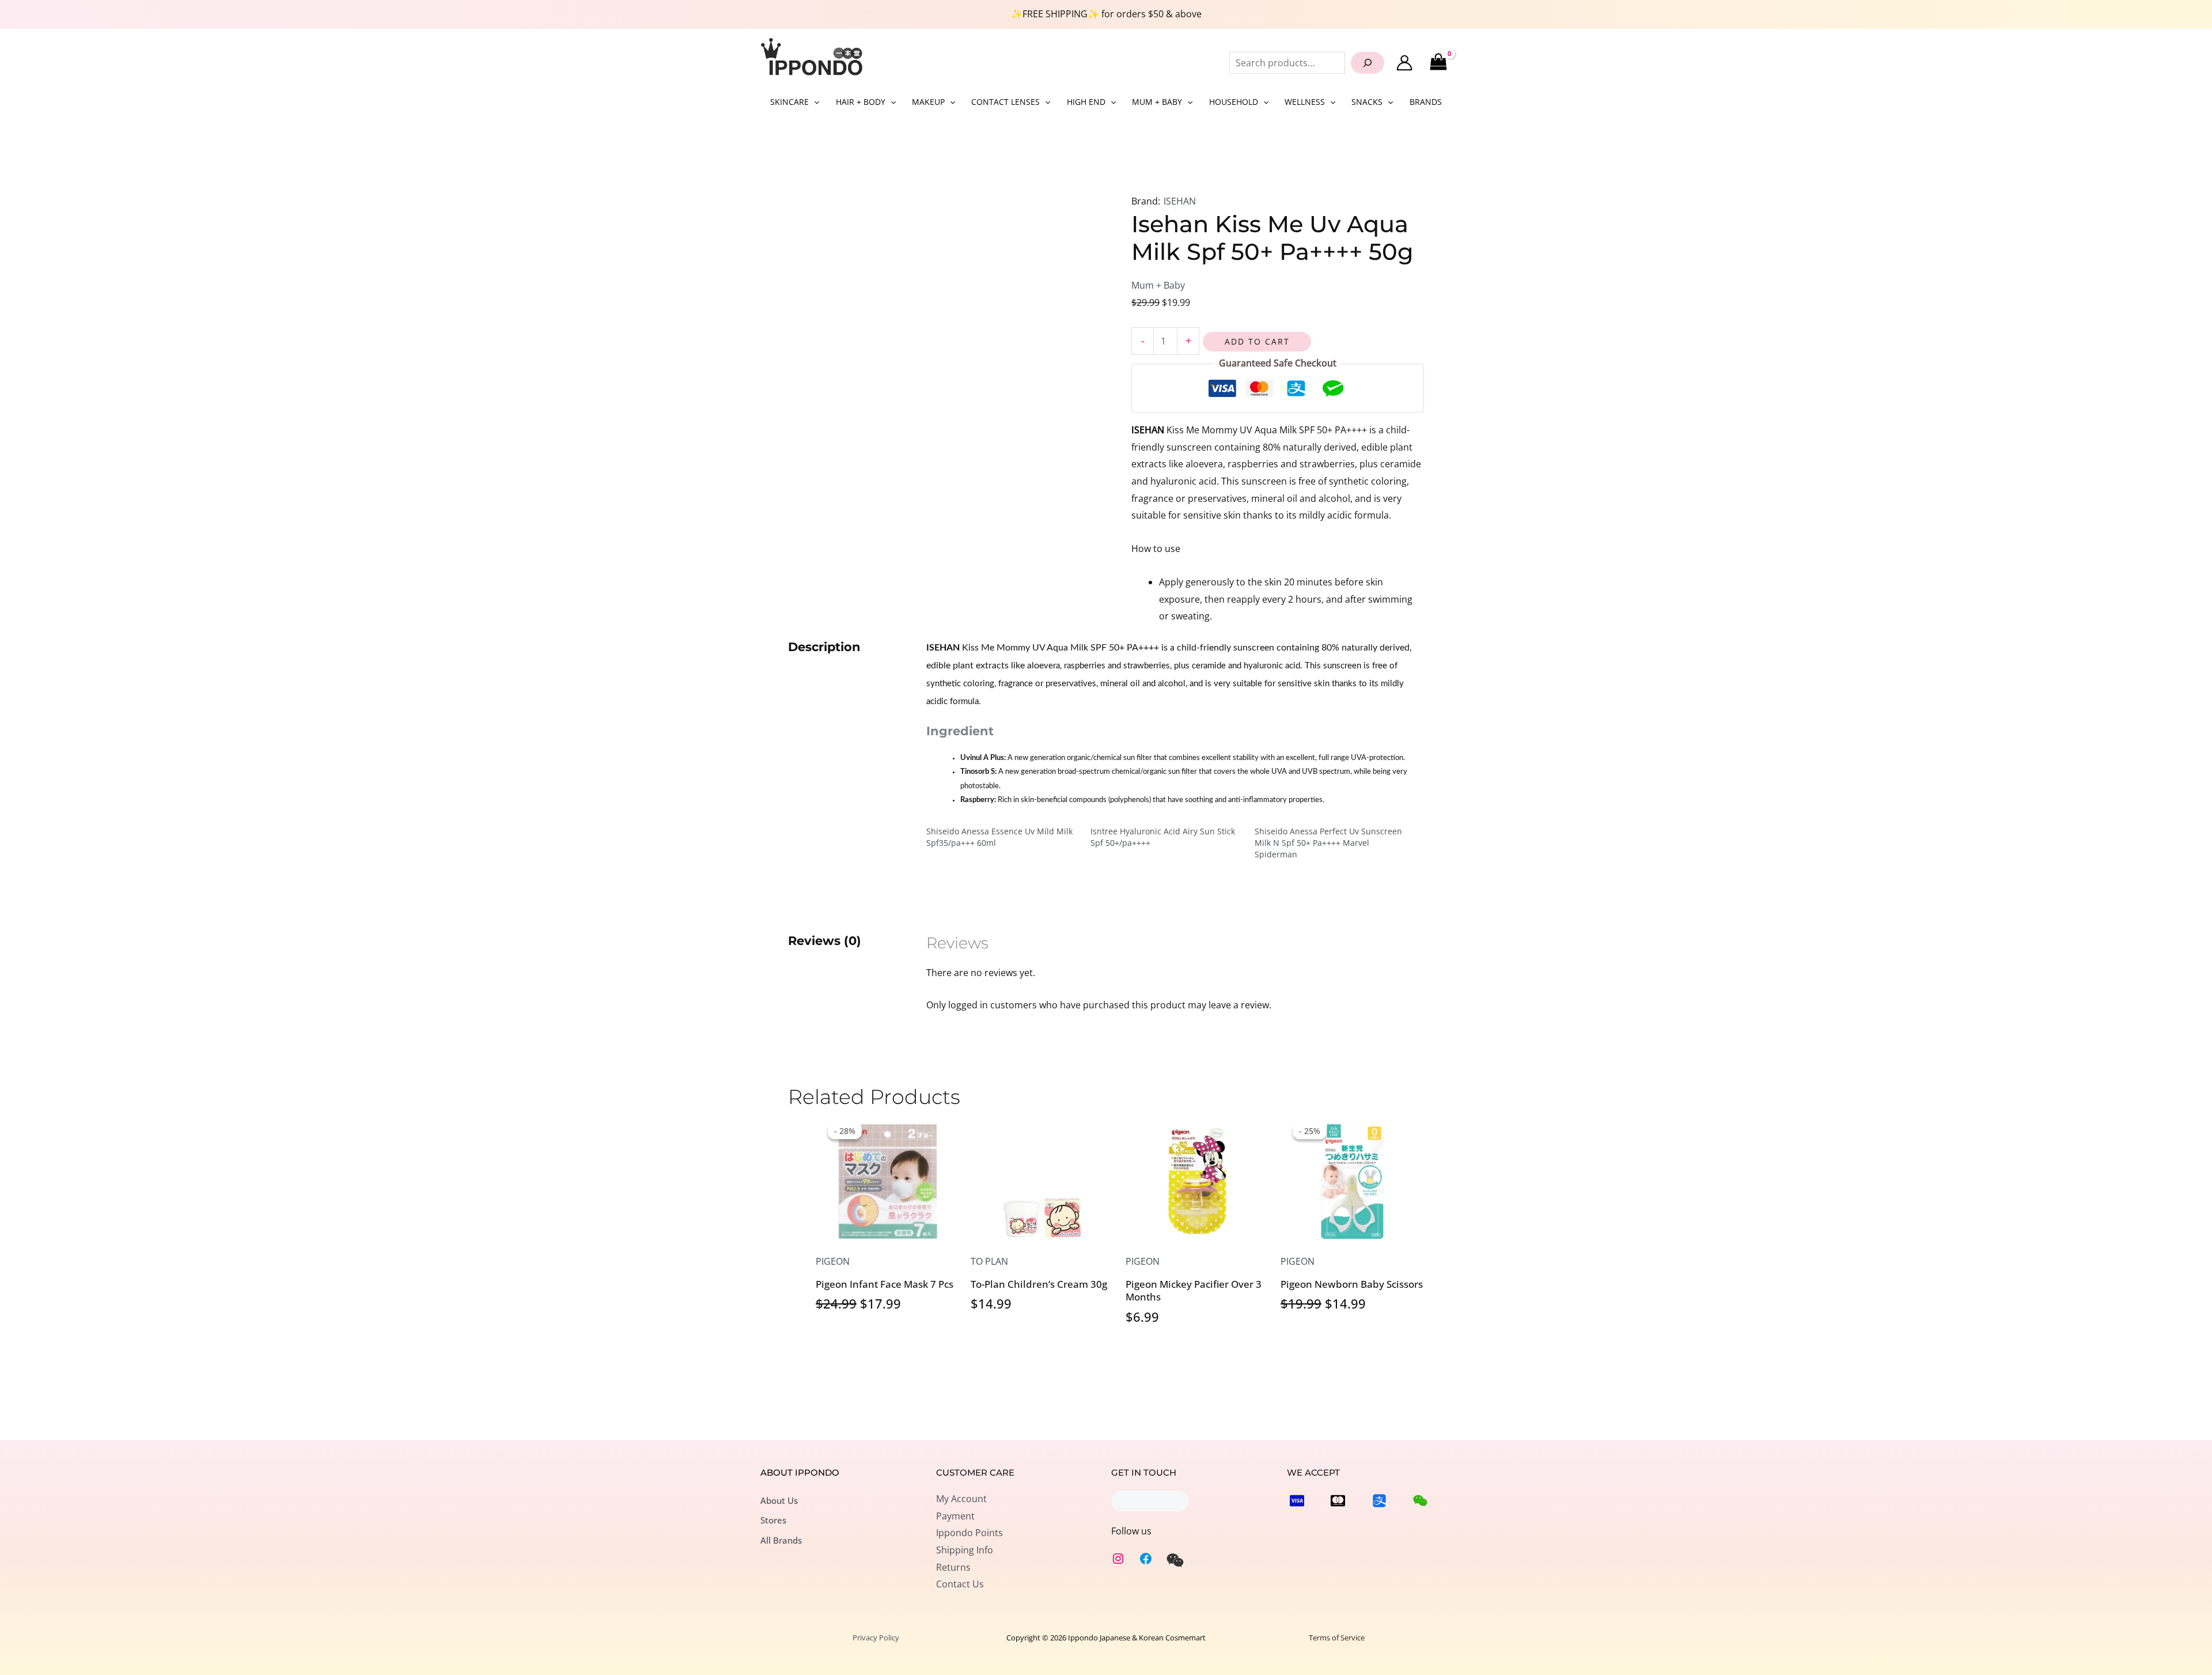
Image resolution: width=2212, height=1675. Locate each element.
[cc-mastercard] (1338, 1501)
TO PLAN (989, 1261)
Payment (955, 1516)
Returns (953, 1567)
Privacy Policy (876, 1638)
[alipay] (1379, 1501)
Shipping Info (965, 1550)
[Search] (1368, 63)
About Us (779, 1500)
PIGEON (833, 1261)
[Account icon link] (1404, 63)
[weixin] (1175, 1560)
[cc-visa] (1297, 1501)
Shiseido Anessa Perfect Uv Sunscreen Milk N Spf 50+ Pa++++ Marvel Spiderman (1328, 843)
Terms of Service (1337, 1638)
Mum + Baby (1158, 285)
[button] (814, 102)
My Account (961, 1499)
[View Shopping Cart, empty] (1438, 63)
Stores (773, 1520)
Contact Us (960, 1584)
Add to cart (1257, 341)
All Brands (781, 1540)
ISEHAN (1180, 201)
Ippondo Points (969, 1533)
